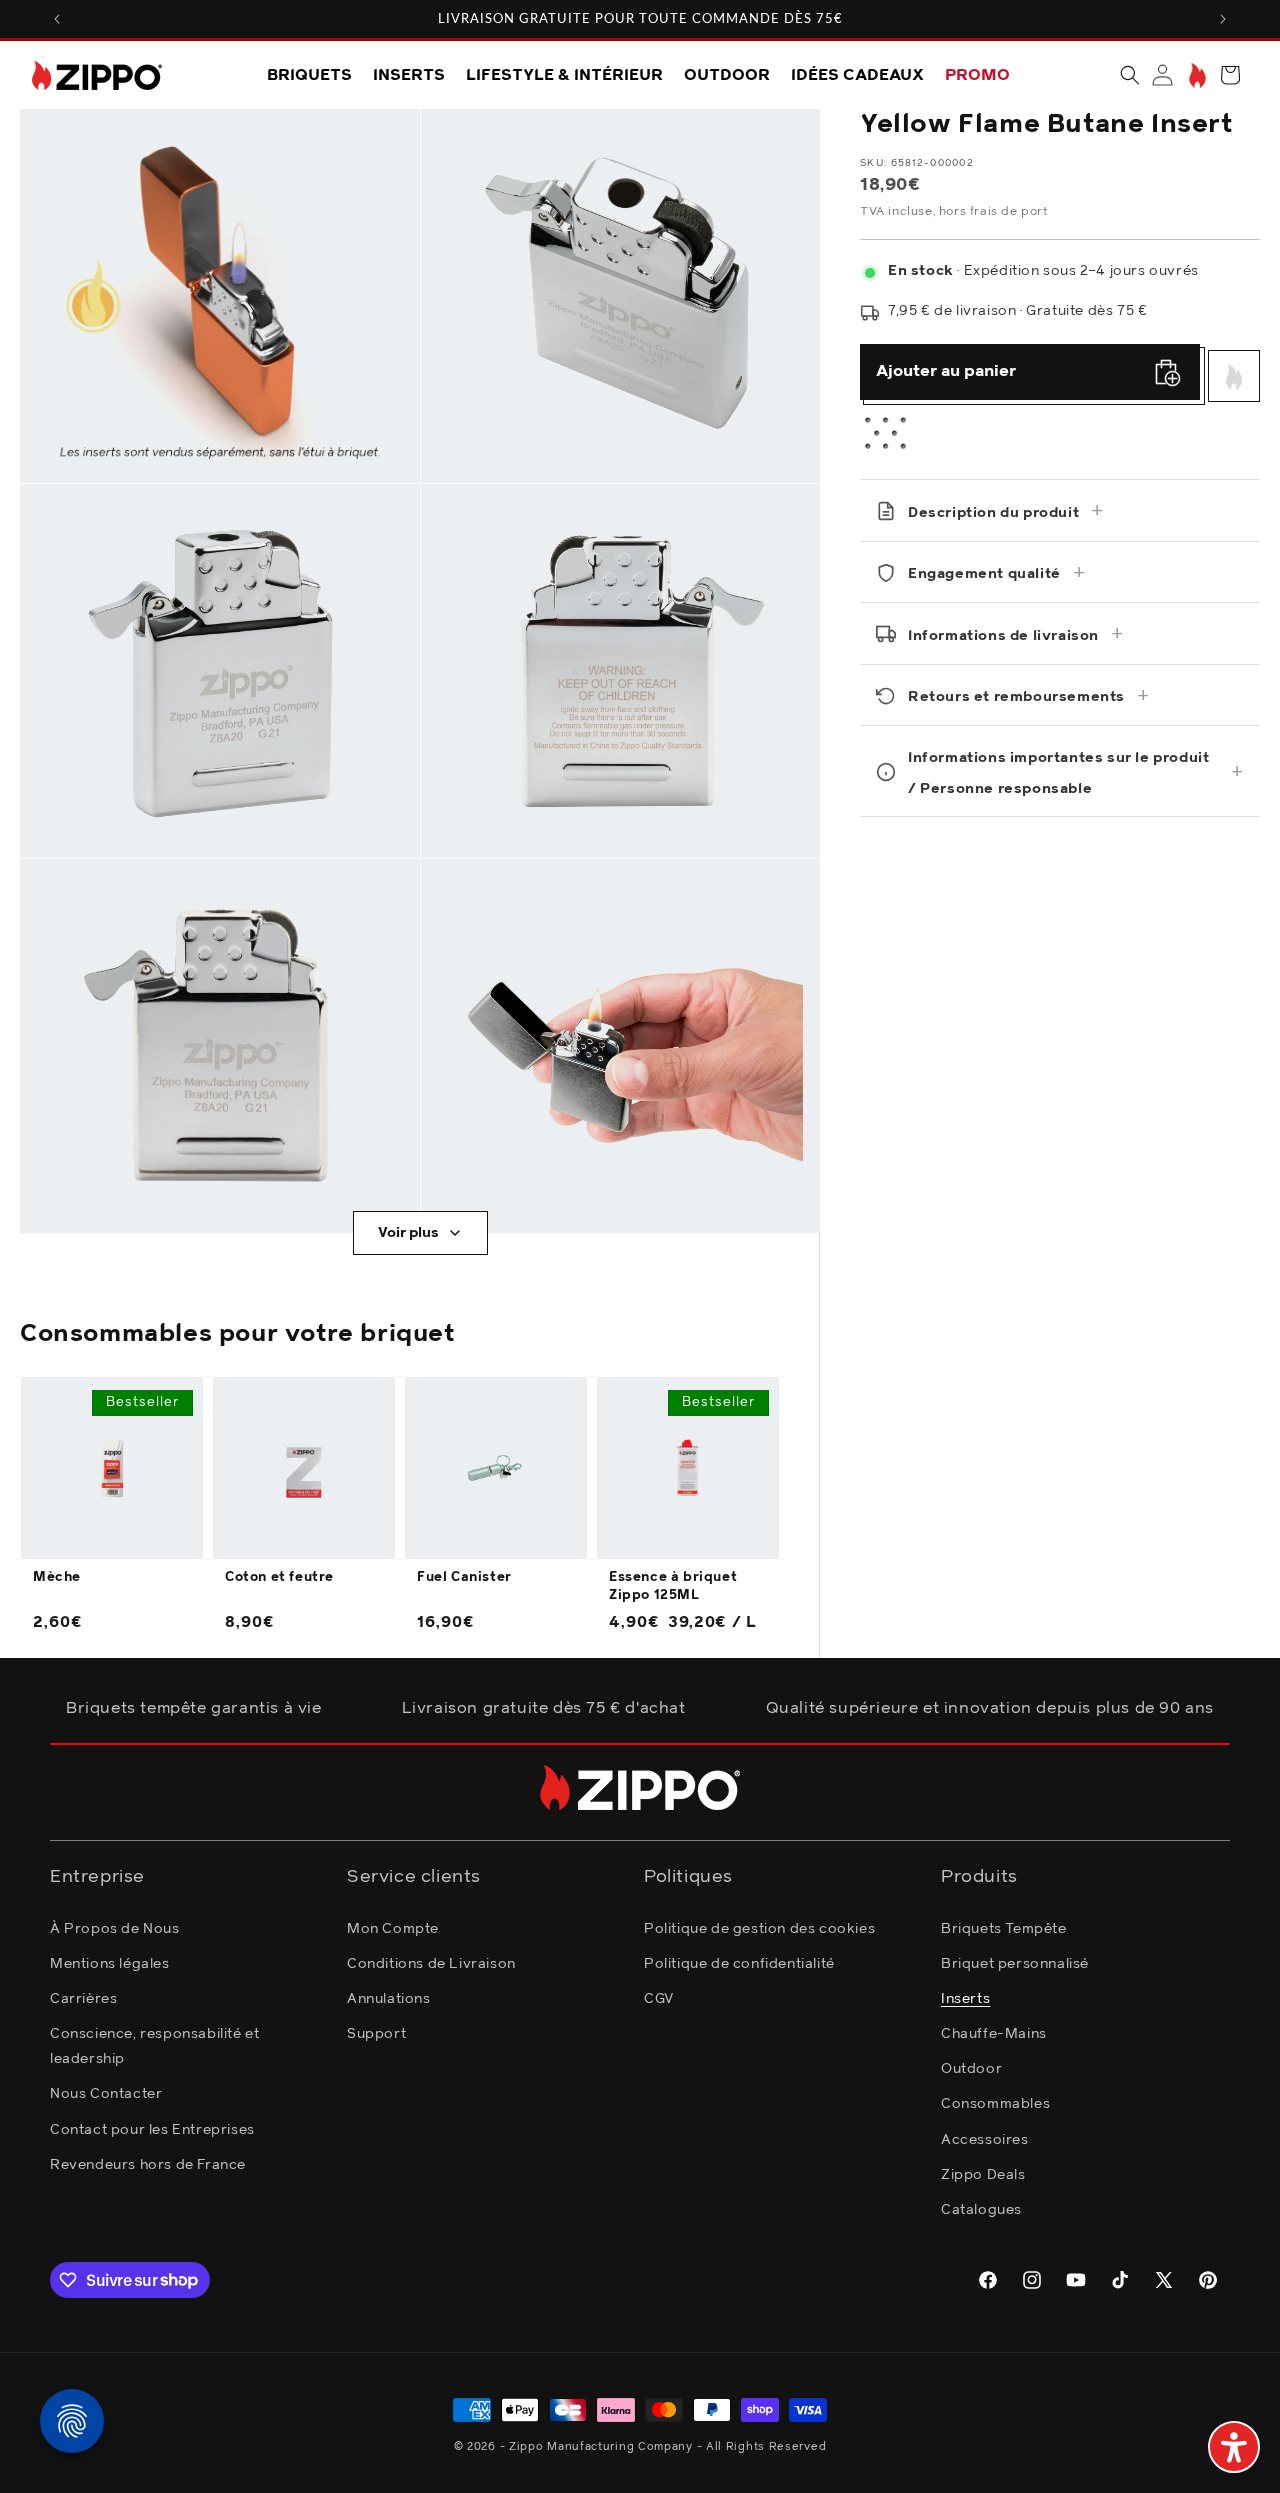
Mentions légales (110, 1963)
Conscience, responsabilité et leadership (154, 2045)
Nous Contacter (106, 2094)
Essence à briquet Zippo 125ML (673, 1586)
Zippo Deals (983, 2174)
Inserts (965, 1998)
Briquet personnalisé (1015, 1963)
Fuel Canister (464, 1577)
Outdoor (971, 2069)
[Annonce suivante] (1223, 19)
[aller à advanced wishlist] (1195, 75)
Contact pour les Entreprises (152, 2129)
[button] (1130, 75)
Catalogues (981, 2209)
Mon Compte (393, 1928)
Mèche (57, 1577)
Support (376, 2033)
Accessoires (985, 2139)
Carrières (83, 1998)
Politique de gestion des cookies (759, 1928)
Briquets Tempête (1004, 1928)
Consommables (995, 2104)
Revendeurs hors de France (148, 2164)
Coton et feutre (279, 1577)
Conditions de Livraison (431, 1963)
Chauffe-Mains (994, 2033)
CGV (659, 1998)
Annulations (389, 1998)
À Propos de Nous (115, 1928)
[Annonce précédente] (57, 19)
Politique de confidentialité (739, 1963)
